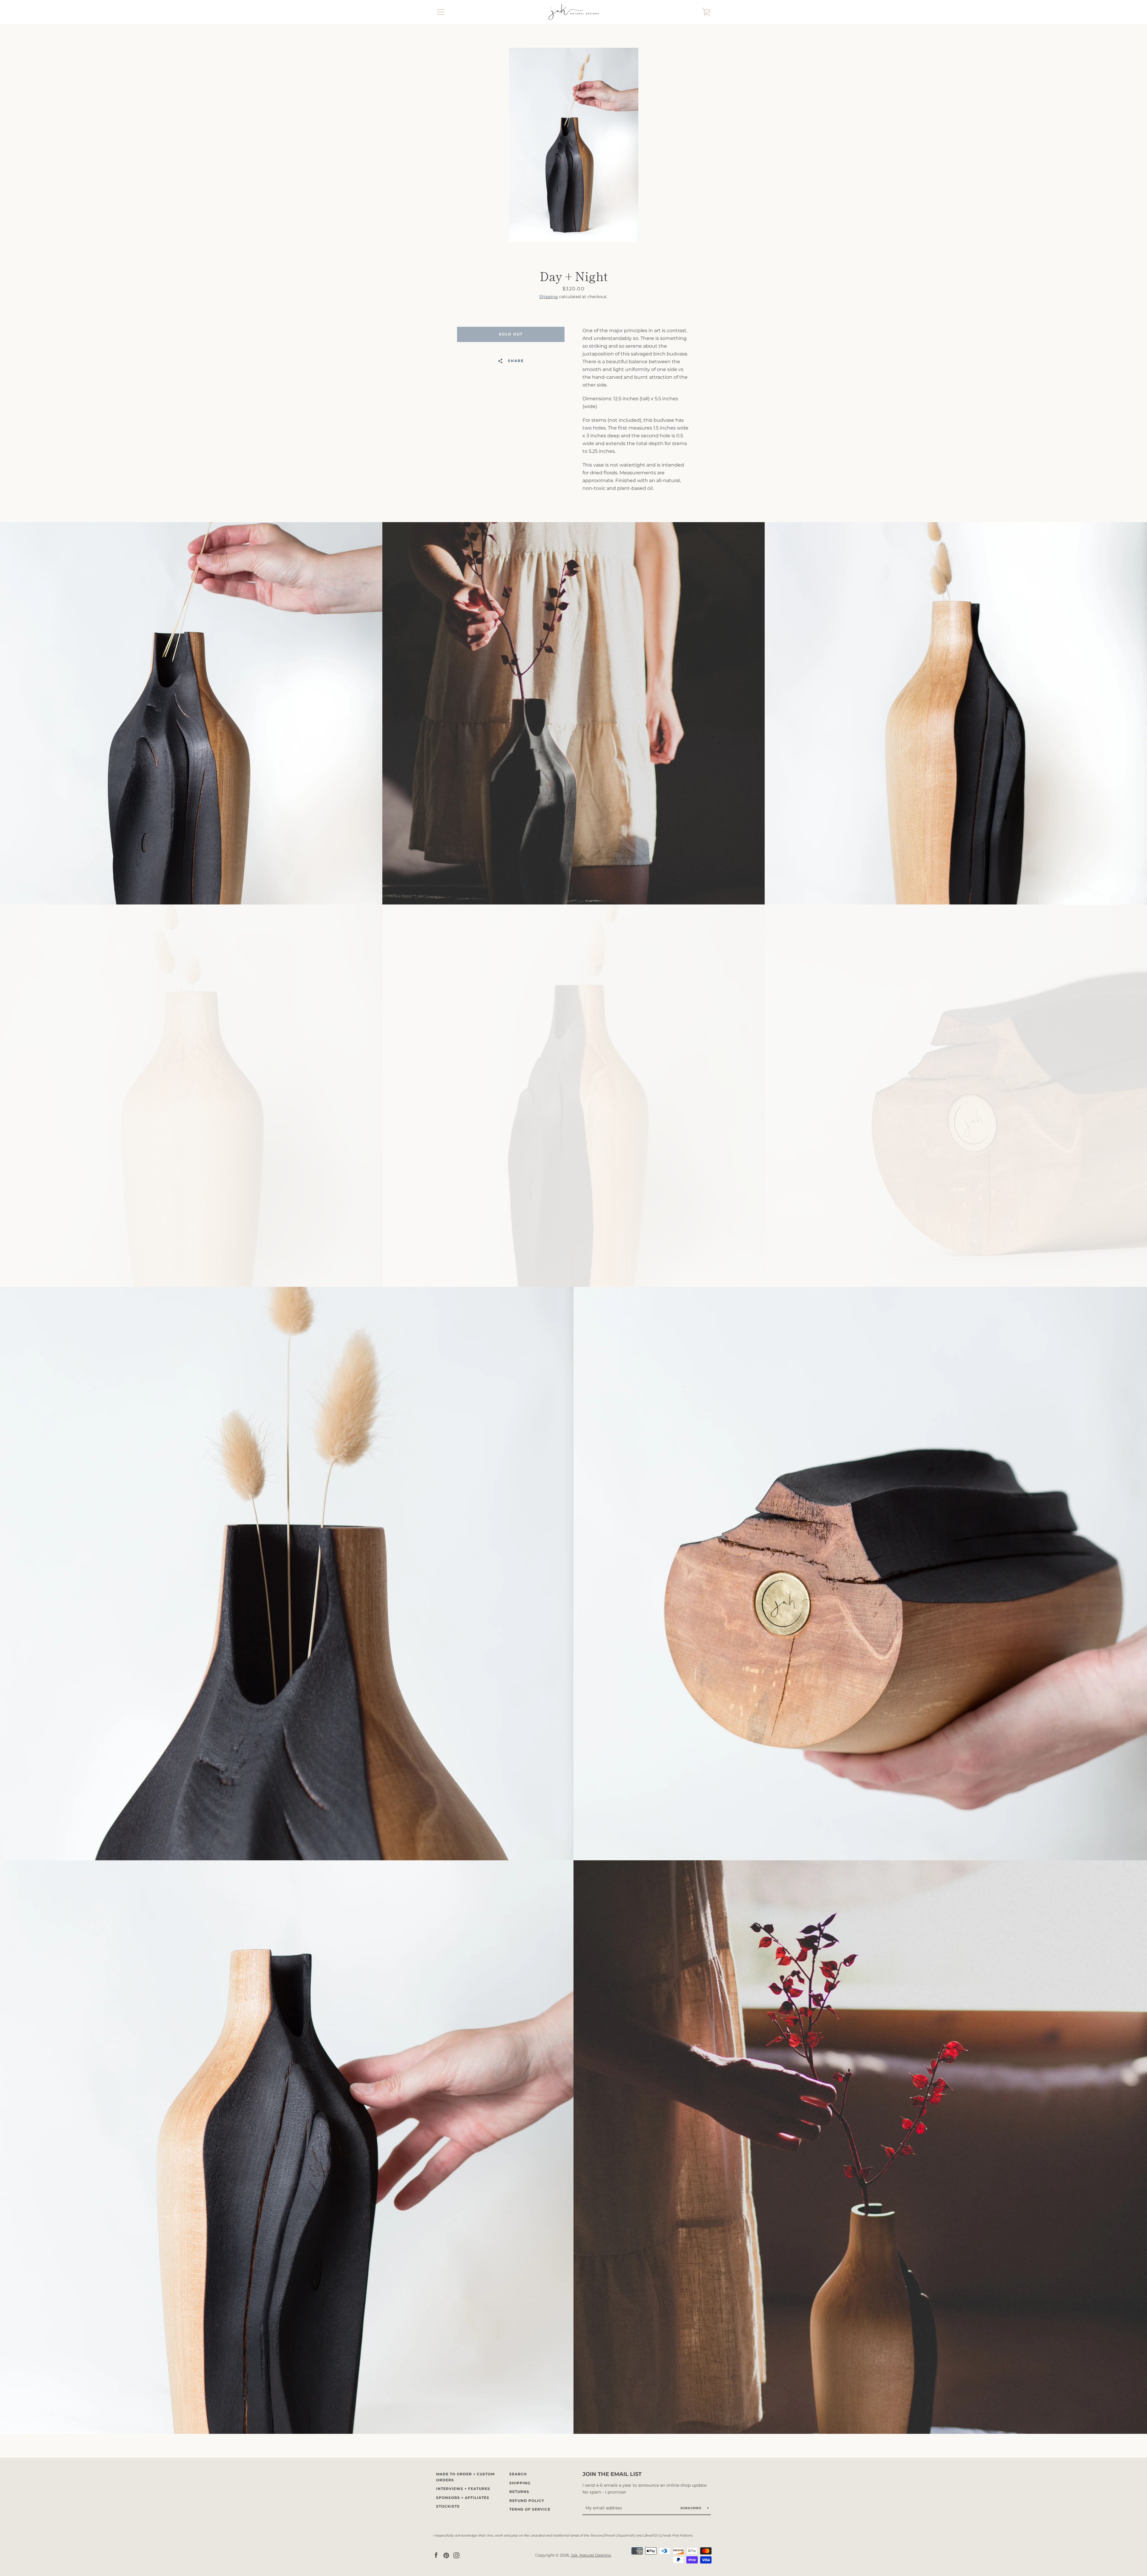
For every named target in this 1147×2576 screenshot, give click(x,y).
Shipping (549, 297)
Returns (519, 2492)
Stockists (448, 2506)
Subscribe (692, 2508)
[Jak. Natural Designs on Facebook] (436, 2555)
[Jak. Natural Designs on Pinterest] (446, 2555)
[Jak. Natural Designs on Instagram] (456, 2555)
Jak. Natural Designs (591, 2555)
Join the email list (612, 2474)
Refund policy (527, 2501)
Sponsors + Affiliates (463, 2498)
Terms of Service (530, 2509)
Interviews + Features (463, 2489)
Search (518, 2474)
